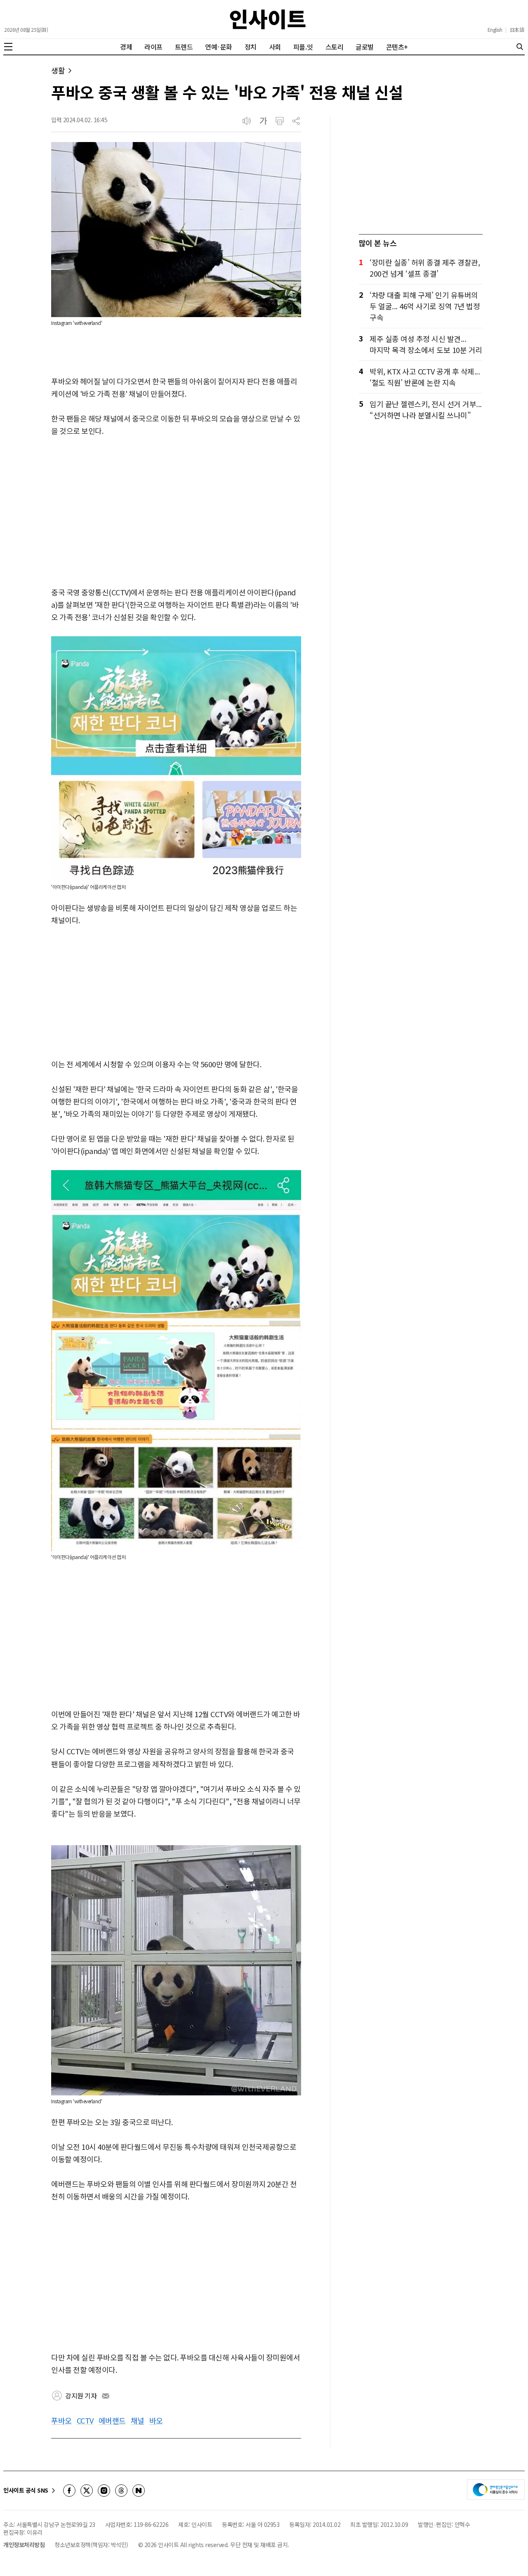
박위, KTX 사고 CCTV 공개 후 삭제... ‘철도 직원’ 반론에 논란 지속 (425, 377)
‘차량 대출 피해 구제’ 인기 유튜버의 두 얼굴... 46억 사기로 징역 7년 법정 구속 (425, 306)
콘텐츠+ (397, 47)
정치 (251, 47)
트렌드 (184, 47)
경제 (126, 47)
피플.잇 (303, 47)
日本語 (517, 30)
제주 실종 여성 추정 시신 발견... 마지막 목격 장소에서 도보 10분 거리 (426, 344)
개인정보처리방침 (24, 2545)
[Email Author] (106, 2396)
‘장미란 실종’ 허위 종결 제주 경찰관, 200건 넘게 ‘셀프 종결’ (425, 268)
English (495, 30)
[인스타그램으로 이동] (104, 2491)
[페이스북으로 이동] (69, 2491)
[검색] (520, 47)
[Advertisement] (176, 512)
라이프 (153, 47)
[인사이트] (268, 19)
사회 (275, 47)
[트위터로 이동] (87, 2491)
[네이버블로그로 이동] (139, 2491)
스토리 (335, 47)
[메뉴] (8, 47)
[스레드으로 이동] (121, 2491)
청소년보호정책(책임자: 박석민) (91, 2545)
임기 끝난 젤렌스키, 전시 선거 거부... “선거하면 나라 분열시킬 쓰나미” (426, 409)
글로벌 (365, 47)
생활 (58, 70)
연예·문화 (219, 47)
